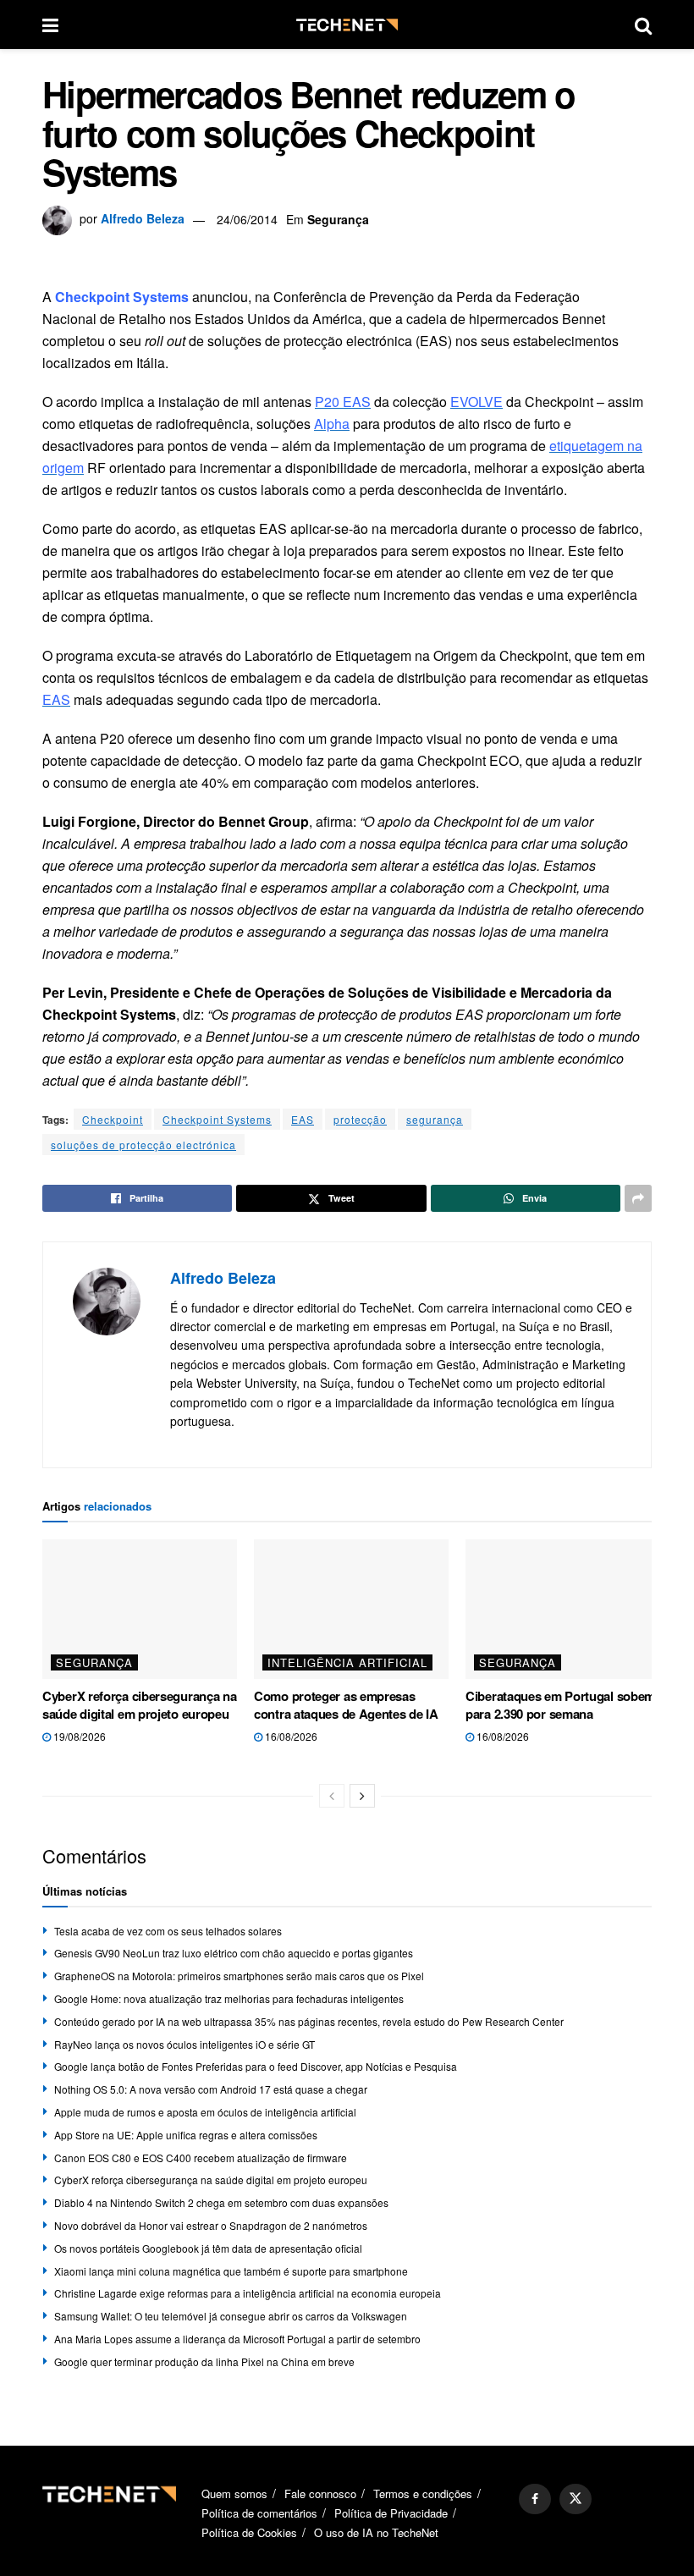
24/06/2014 (247, 219)
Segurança (338, 219)
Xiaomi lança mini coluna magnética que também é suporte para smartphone (231, 2271)
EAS (303, 1119)
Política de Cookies (249, 2532)
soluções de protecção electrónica (143, 1145)
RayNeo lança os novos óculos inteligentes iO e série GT (185, 2044)
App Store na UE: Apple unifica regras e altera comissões (186, 2135)
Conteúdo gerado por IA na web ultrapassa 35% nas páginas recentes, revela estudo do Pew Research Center (309, 2021)
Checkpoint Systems (217, 1119)
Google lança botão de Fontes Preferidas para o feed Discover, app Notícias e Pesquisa (256, 2066)
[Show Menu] (50, 25)
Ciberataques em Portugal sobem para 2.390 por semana (560, 1705)
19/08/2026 (78, 1736)
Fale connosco (320, 2493)
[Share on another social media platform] (638, 1198)
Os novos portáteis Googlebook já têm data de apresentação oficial (208, 2248)
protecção (360, 1119)
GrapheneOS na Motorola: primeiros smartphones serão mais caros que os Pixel (239, 1976)
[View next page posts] (362, 1796)
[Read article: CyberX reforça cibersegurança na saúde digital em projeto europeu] (140, 1609)
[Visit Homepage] (347, 25)
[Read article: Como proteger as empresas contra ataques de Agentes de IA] (351, 1609)
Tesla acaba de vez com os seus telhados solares (168, 1931)
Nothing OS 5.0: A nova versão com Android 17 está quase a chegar (211, 2089)
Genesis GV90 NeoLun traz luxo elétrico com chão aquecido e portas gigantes (234, 1953)
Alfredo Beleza (143, 219)
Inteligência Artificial (347, 1662)
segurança (435, 1119)
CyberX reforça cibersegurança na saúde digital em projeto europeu (139, 1705)
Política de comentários (259, 2513)
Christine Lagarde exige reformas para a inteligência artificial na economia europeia (248, 2293)
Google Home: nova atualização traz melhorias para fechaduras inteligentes (229, 1998)
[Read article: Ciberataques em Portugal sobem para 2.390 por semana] (563, 1609)
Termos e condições (423, 2493)
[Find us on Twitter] (576, 2499)
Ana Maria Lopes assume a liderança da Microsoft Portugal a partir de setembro (237, 2339)
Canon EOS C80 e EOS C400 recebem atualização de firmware (201, 2158)
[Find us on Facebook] (535, 2499)
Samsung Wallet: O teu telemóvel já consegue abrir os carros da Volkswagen (231, 2316)
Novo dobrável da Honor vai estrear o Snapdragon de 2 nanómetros (211, 2225)
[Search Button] (643, 25)
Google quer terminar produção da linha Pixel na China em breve (204, 2361)
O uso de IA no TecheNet (376, 2532)
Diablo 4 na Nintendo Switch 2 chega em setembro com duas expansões (221, 2202)
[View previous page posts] (332, 1796)
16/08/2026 (290, 1736)
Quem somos (234, 2493)
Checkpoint (113, 1119)
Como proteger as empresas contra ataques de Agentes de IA (346, 1705)
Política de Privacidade (391, 2513)
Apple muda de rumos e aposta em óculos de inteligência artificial (205, 2112)
